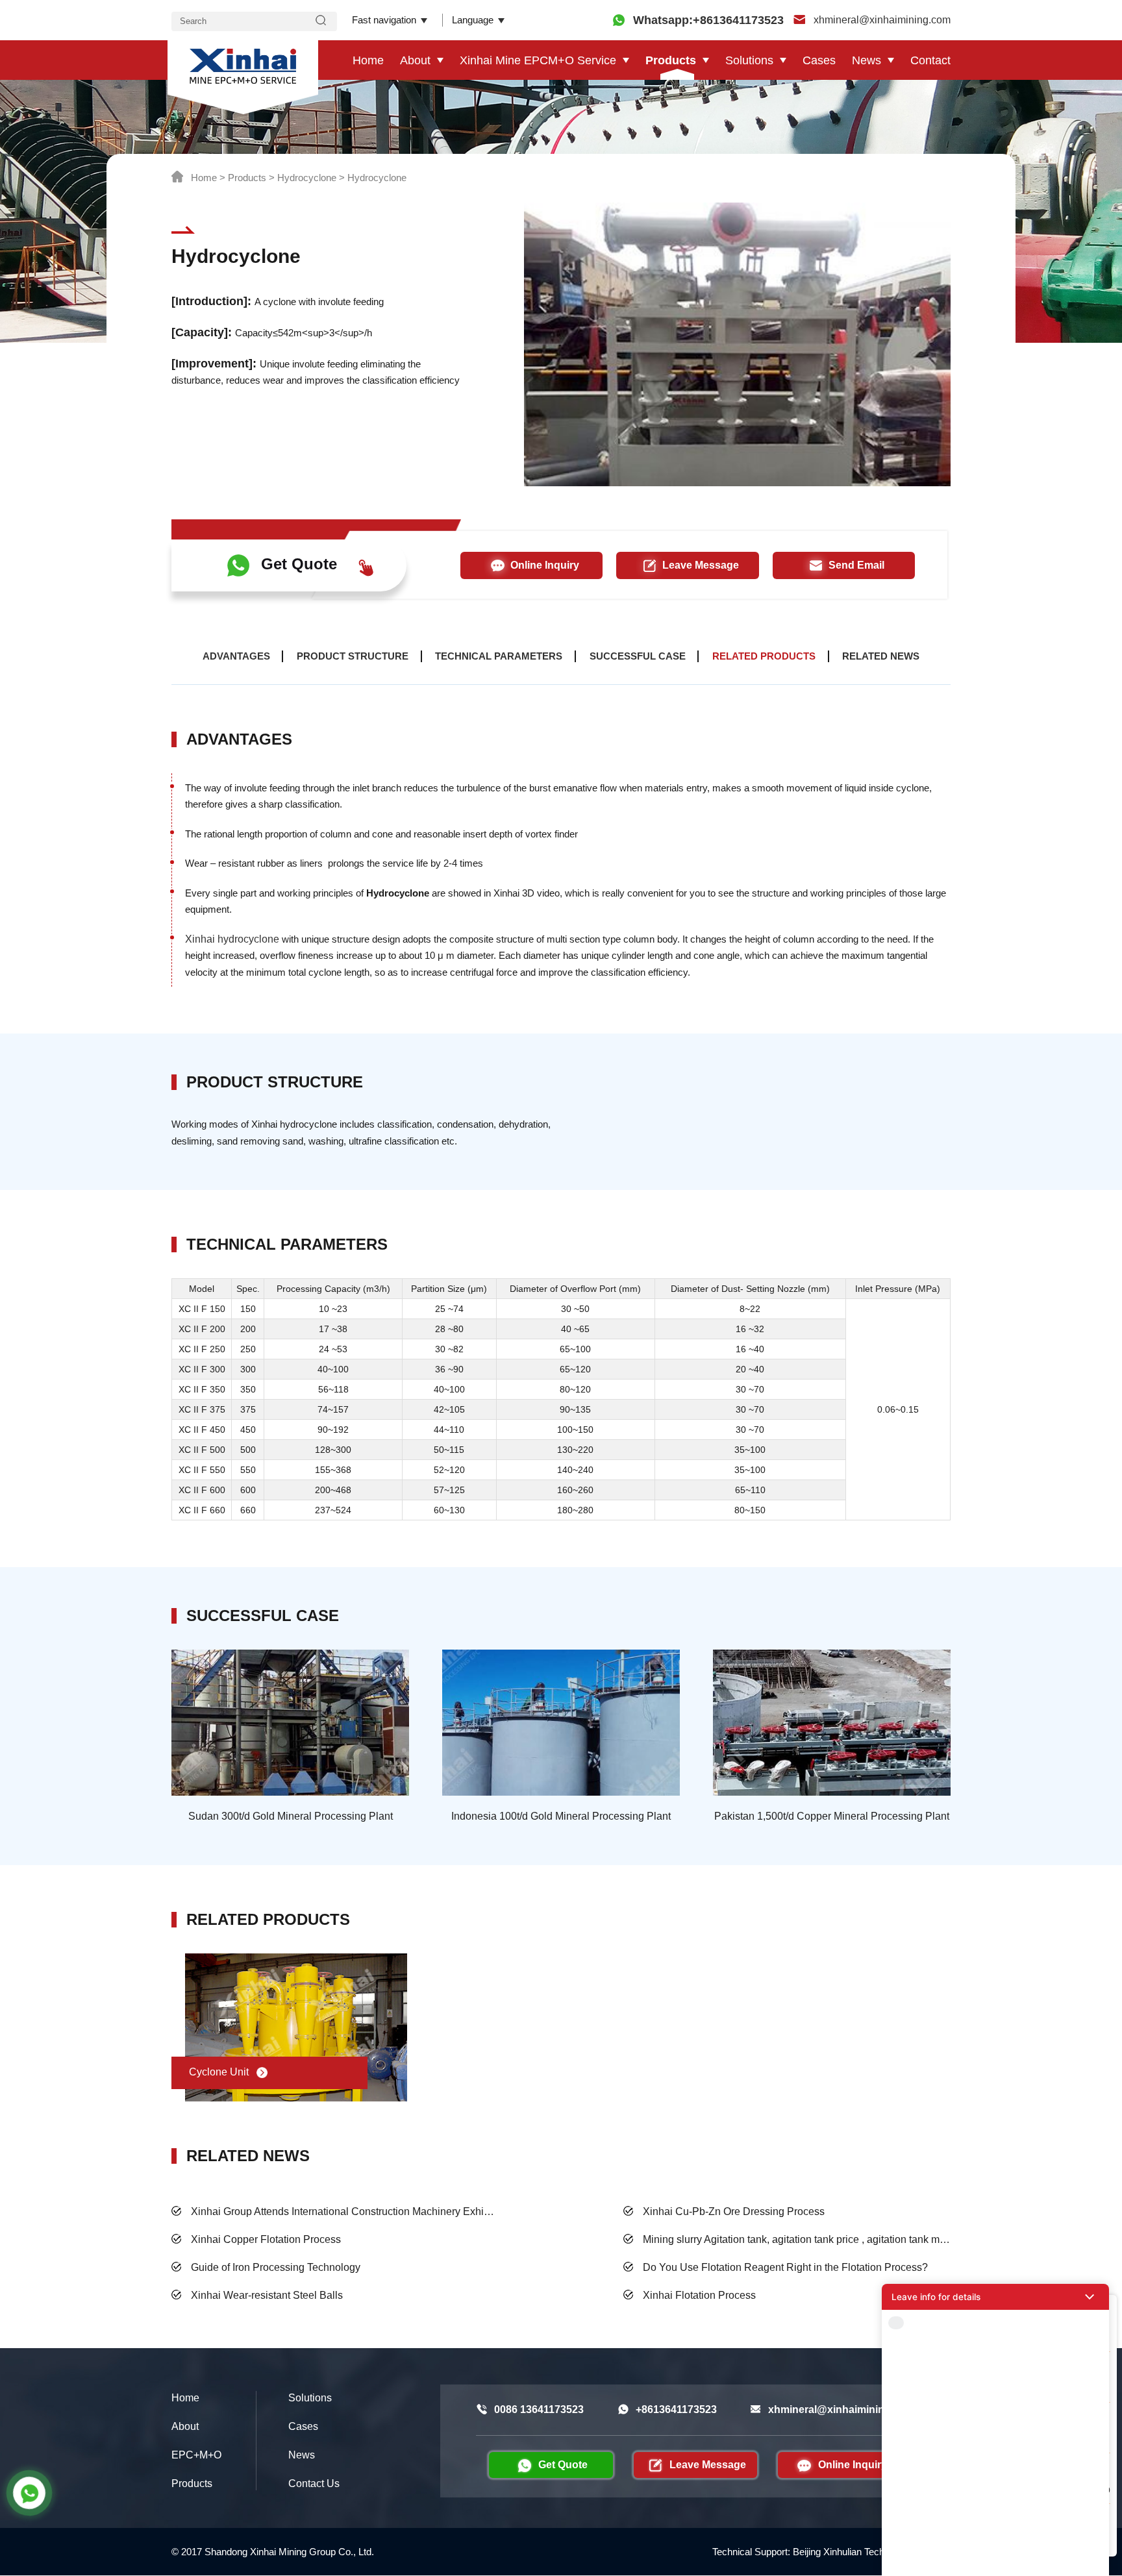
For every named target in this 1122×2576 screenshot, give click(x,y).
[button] (995, 2297)
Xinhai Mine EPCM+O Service (538, 60)
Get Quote (299, 564)
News (866, 60)
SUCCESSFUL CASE (638, 656)
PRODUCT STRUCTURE (353, 656)
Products (671, 60)
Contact (930, 60)
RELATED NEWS (881, 656)
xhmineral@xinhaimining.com (881, 20)
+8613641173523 (676, 2409)
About (415, 60)
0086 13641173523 (539, 2409)
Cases (819, 60)
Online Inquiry (545, 565)
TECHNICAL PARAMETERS (499, 656)
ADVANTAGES (236, 656)
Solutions (749, 60)
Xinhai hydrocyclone (232, 939)
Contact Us (314, 2483)
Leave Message (701, 565)
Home (368, 60)
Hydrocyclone (307, 178)
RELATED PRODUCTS (764, 656)
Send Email (856, 565)
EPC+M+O (196, 2455)
